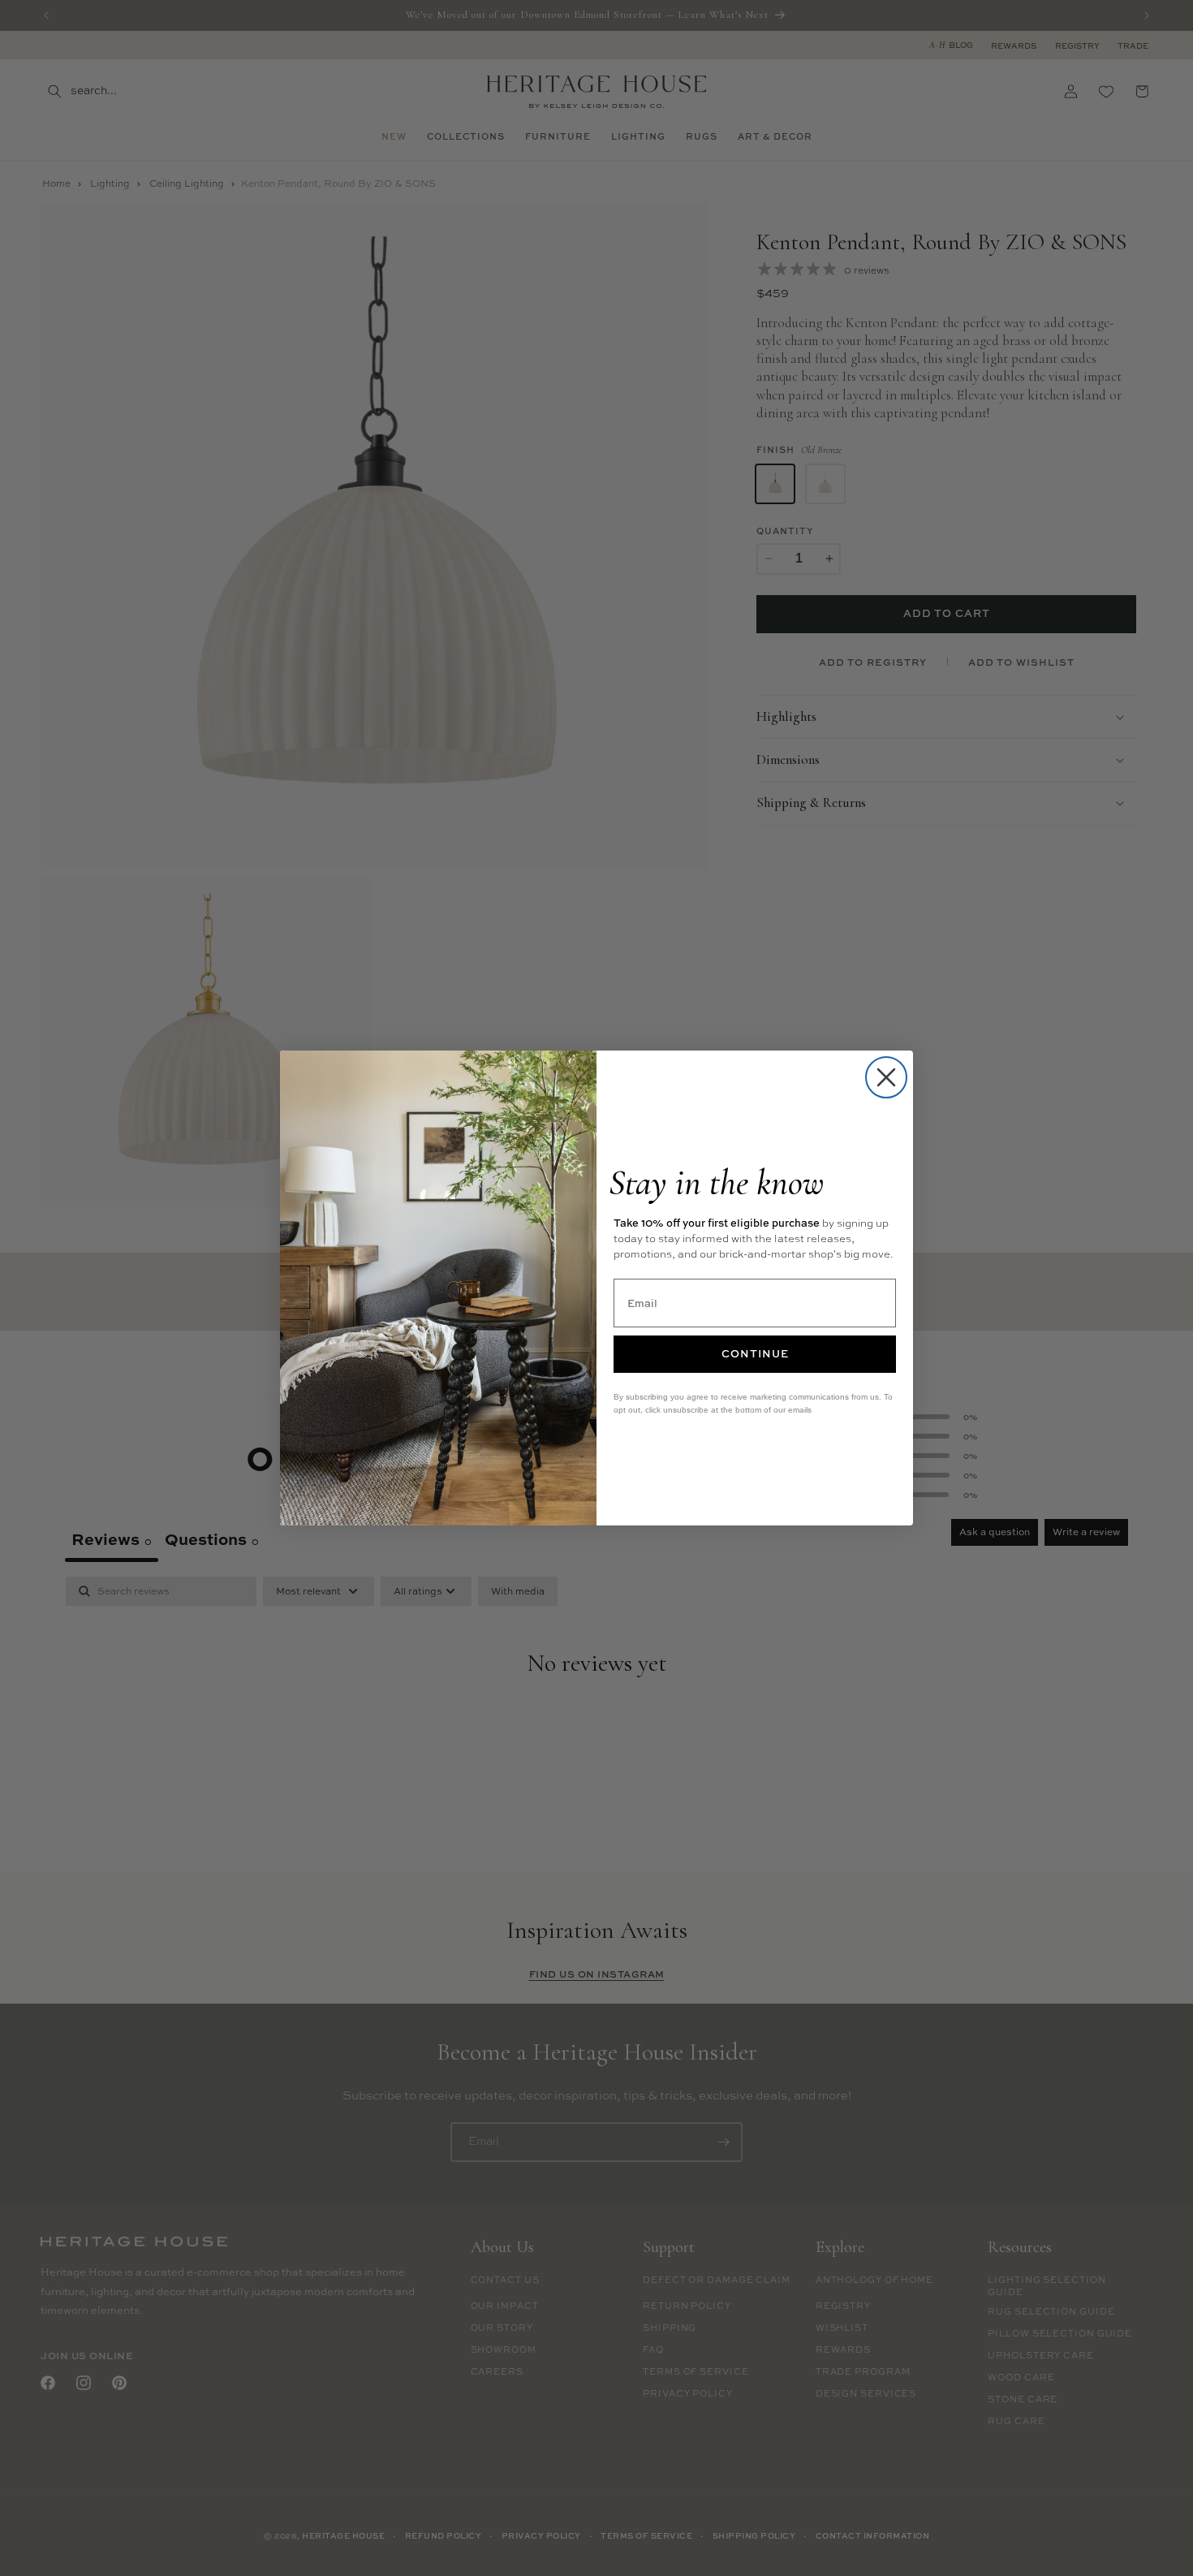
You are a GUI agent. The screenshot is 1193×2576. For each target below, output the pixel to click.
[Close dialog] (886, 1077)
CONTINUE (755, 1353)
